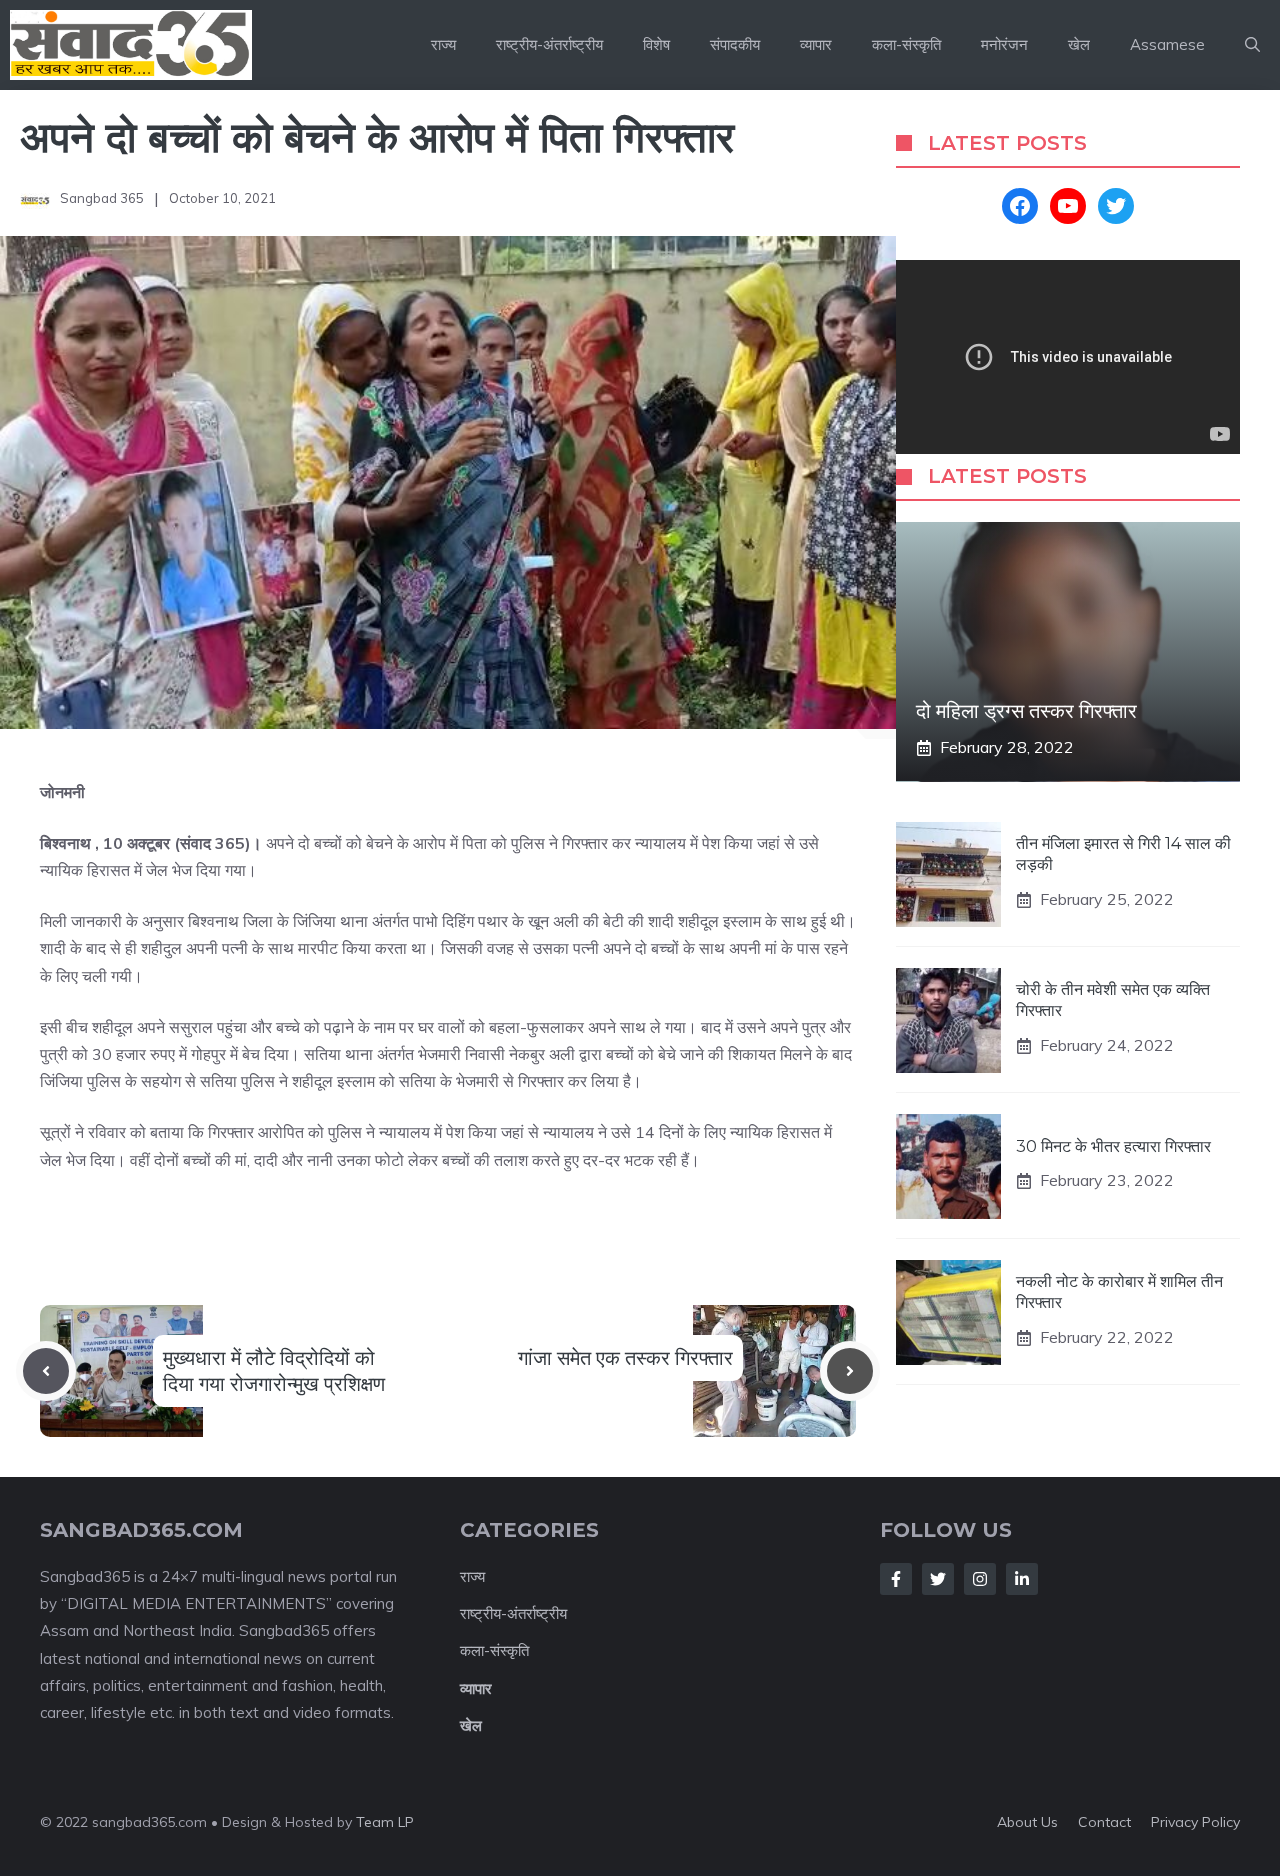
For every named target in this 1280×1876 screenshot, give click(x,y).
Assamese (1167, 44)
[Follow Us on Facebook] (896, 1579)
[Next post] (850, 1371)
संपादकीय (735, 44)
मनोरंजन (1004, 44)
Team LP (385, 1822)
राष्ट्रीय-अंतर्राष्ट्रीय (549, 44)
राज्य (443, 44)
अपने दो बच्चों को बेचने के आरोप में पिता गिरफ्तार (377, 137)
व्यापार (816, 44)
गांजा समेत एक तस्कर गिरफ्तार (625, 1358)
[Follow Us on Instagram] (980, 1579)
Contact (1104, 1822)
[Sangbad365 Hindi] (131, 45)
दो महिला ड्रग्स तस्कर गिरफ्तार (1026, 711)
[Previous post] (46, 1371)
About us (1027, 1822)
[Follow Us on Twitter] (938, 1579)
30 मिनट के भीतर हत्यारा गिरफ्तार (1113, 1146)
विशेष (656, 44)
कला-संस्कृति (906, 44)
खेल (1079, 44)
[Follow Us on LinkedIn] (1022, 1579)
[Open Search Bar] (1252, 45)
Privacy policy (1195, 1822)
